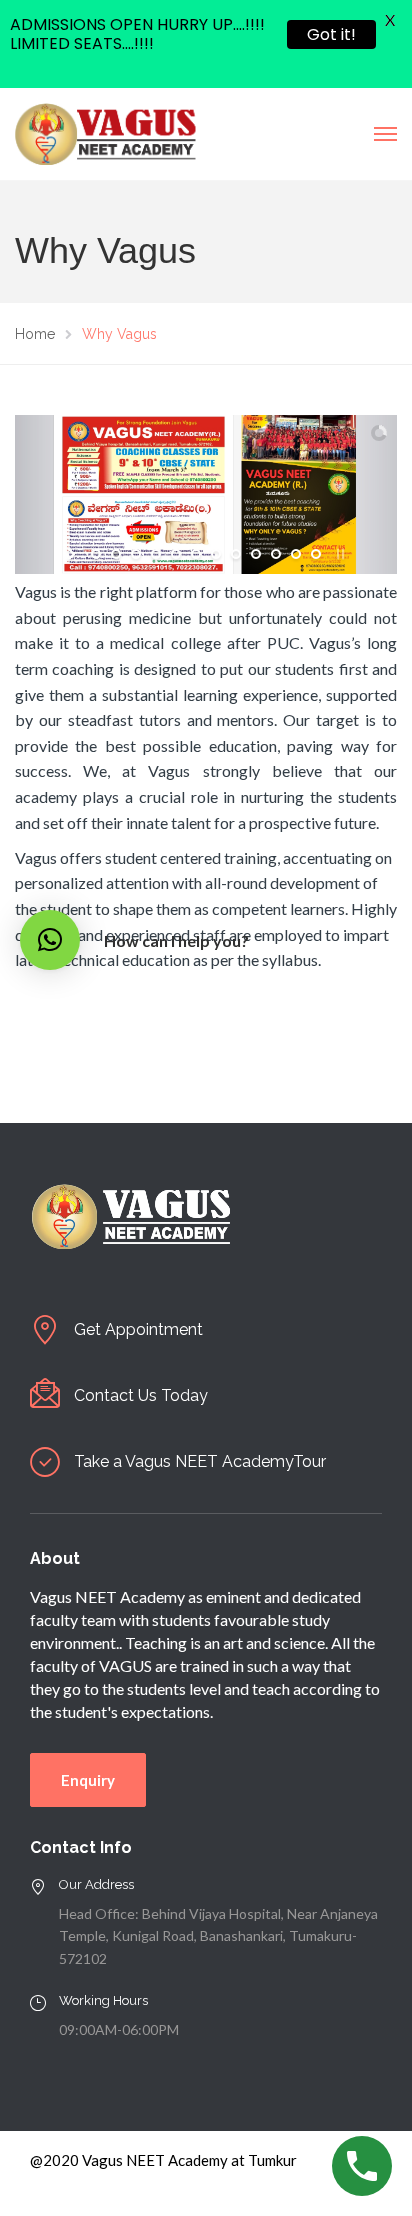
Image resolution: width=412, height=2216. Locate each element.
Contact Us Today (141, 1395)
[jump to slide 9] (256, 554)
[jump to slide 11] (296, 554)
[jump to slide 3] (136, 554)
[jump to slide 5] (176, 554)
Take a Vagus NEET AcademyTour (200, 1461)
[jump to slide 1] (96, 554)
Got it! (331, 34)
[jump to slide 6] (196, 554)
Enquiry (88, 1780)
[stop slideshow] (338, 554)
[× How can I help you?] (50, 940)
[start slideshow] (73, 554)
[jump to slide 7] (216, 554)
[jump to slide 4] (156, 554)
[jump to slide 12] (316, 554)
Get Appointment (138, 1329)
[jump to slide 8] (236, 554)
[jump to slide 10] (276, 554)
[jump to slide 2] (116, 554)
